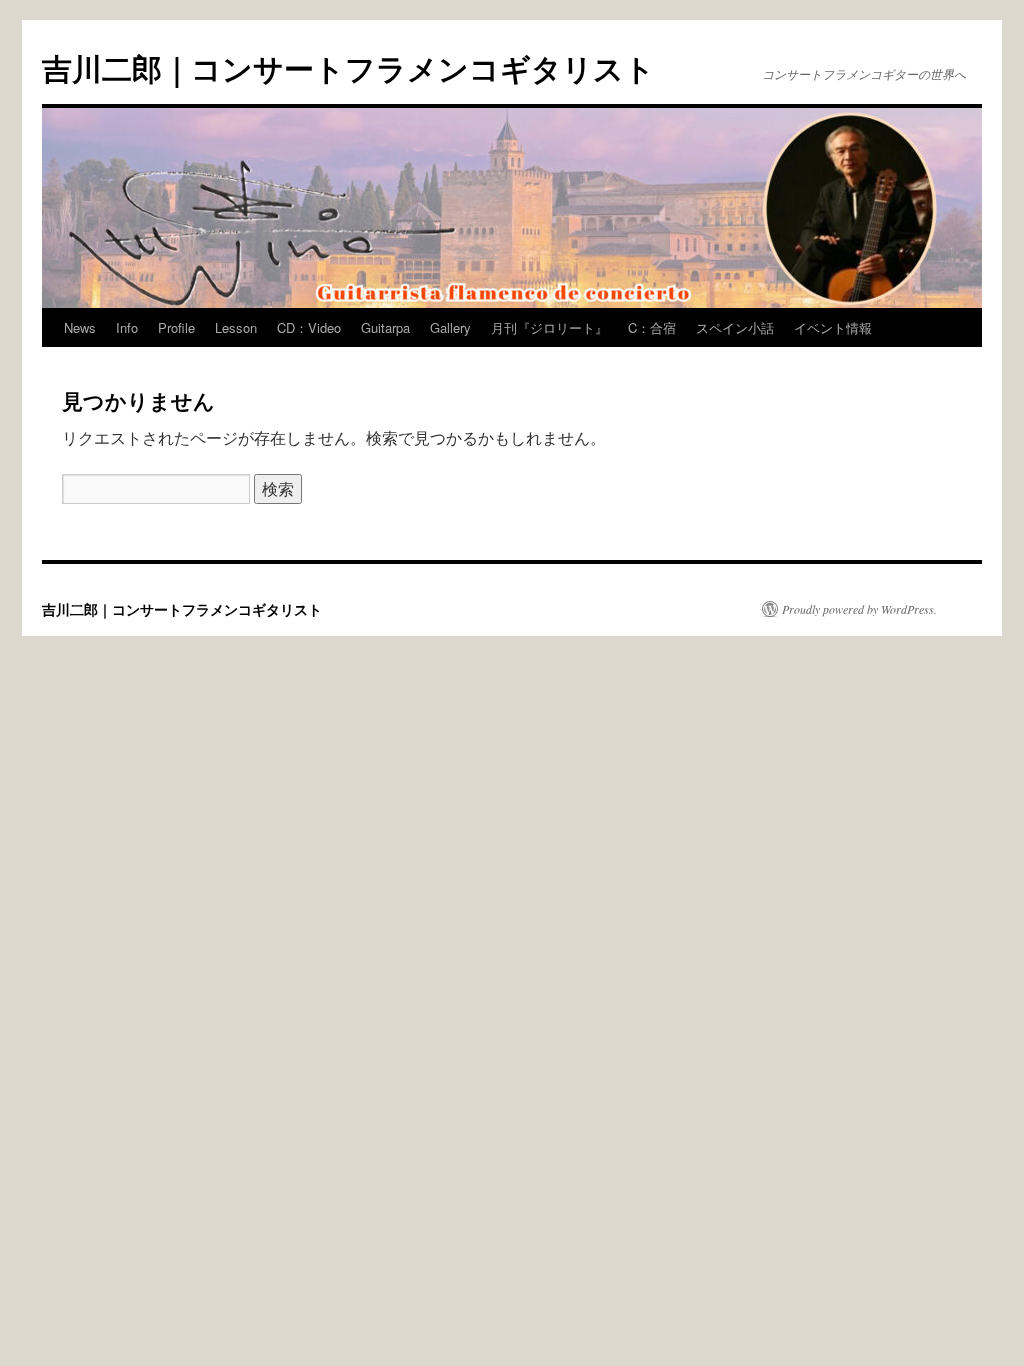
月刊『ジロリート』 (549, 327)
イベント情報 (833, 327)
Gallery (450, 327)
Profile (176, 327)
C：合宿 (652, 327)
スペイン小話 (735, 327)
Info (127, 327)
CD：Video (309, 327)
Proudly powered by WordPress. (859, 609)
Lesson (236, 327)
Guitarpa (385, 327)
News (80, 327)
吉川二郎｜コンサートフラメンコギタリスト (348, 67)
